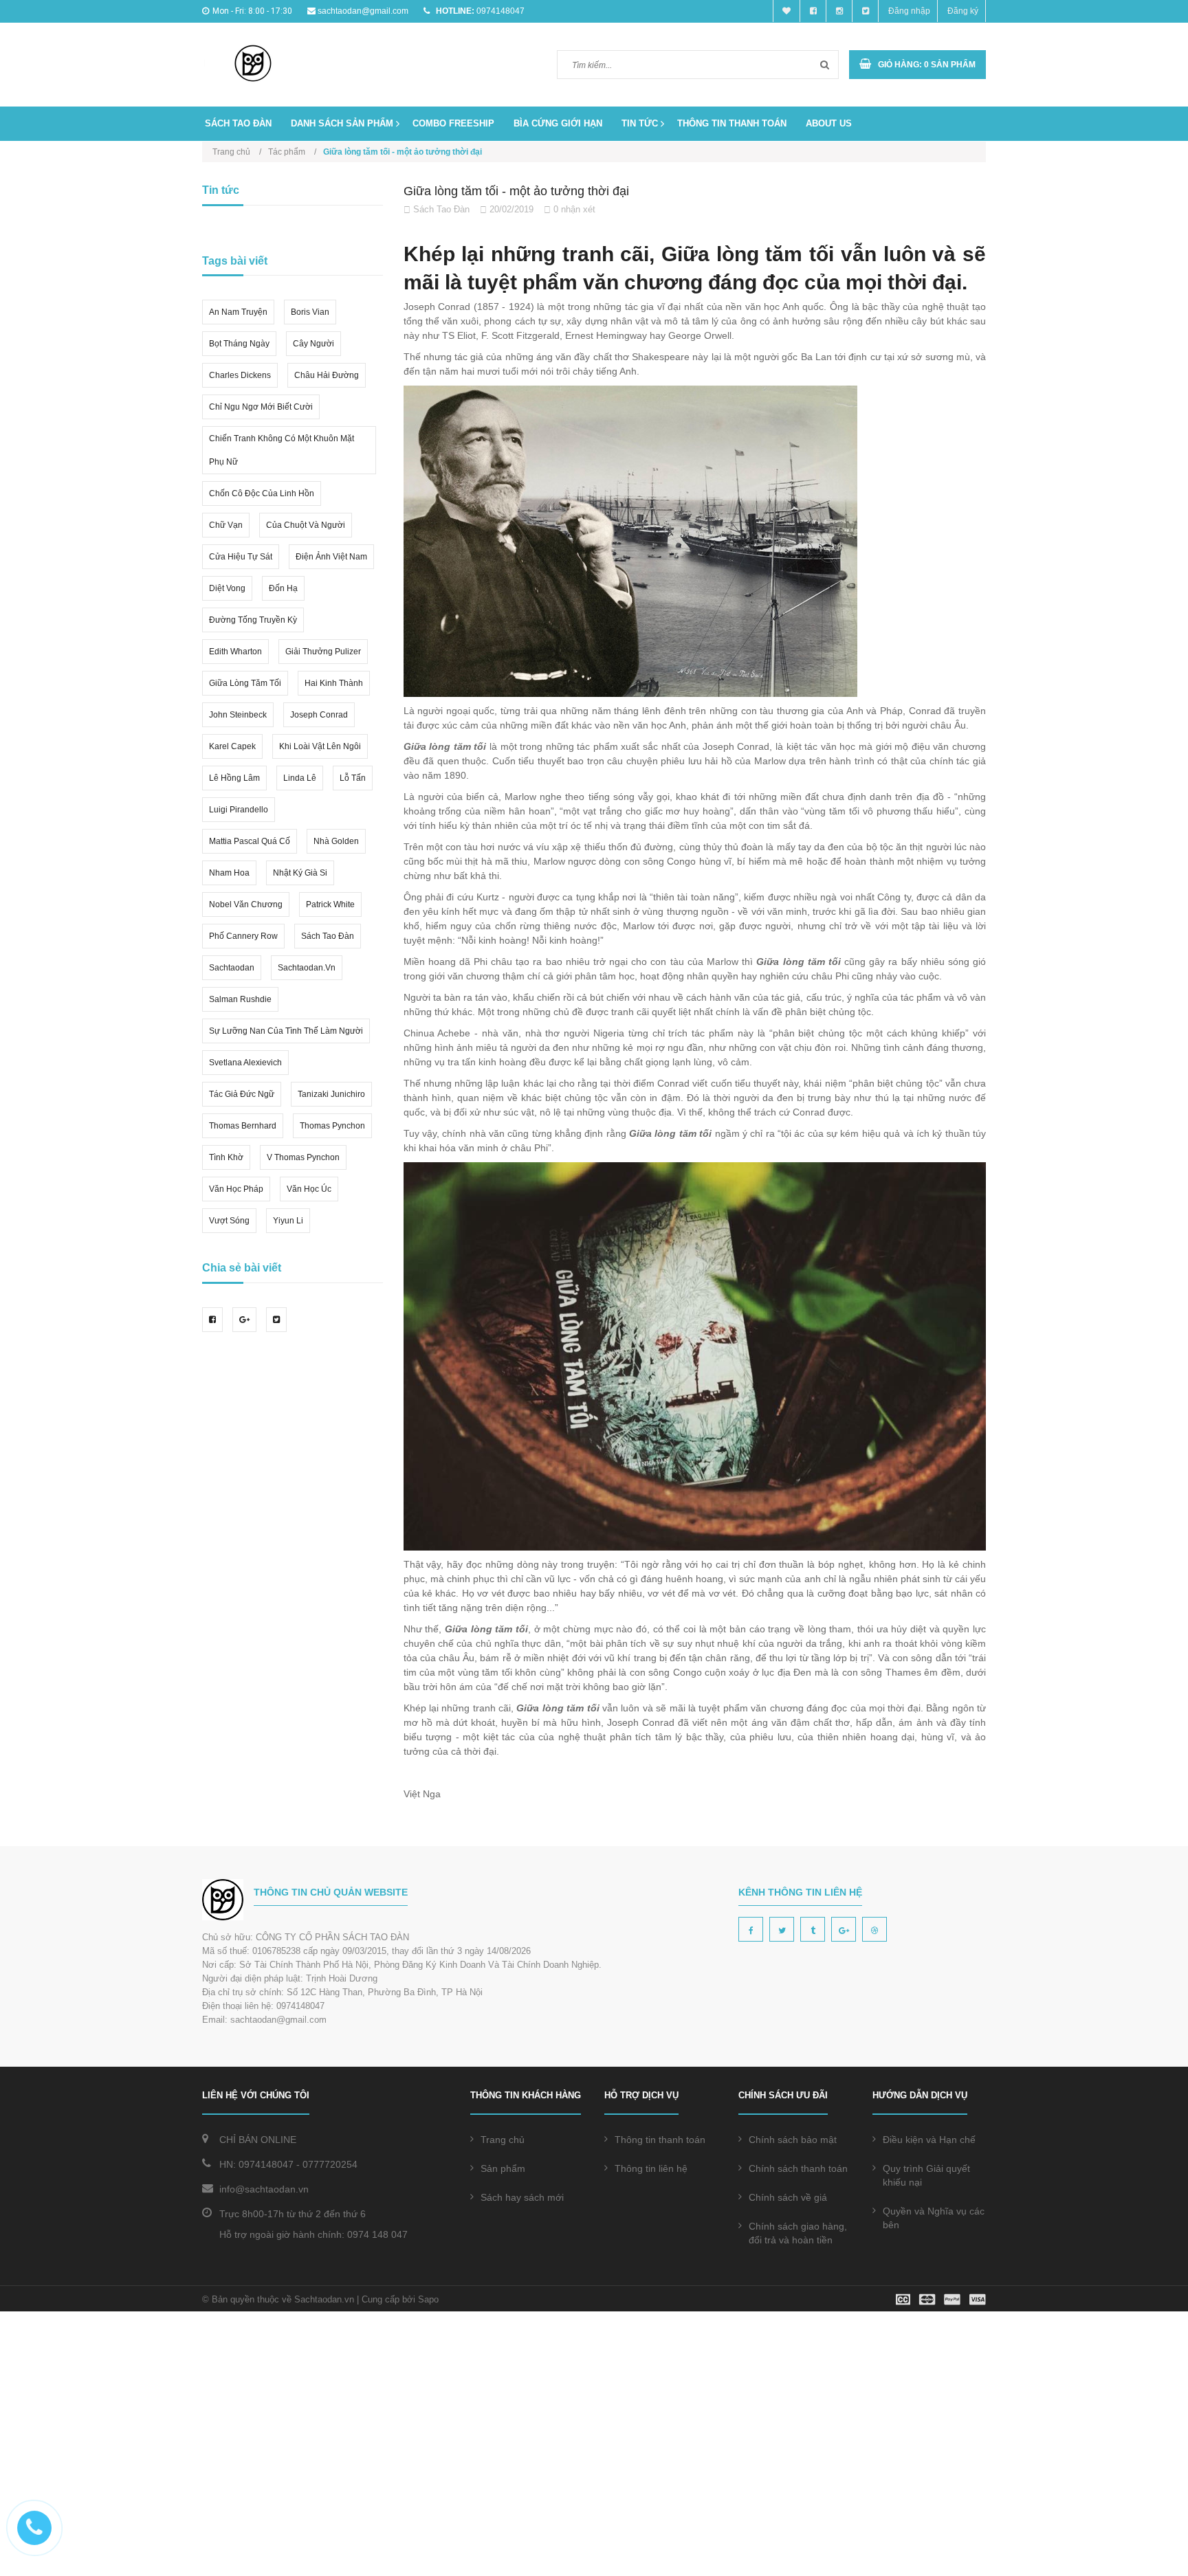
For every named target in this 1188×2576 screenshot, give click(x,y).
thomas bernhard (243, 1126)
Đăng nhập (909, 11)
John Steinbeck (238, 715)
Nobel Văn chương (246, 904)
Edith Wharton (235, 652)
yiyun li (288, 1221)
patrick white (330, 904)
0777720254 (330, 2164)
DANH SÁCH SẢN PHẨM (342, 123)
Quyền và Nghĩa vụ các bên (934, 2218)
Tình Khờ (226, 1157)
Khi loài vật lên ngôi (320, 746)
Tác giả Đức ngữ (242, 1094)
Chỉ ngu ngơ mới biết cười (261, 407)
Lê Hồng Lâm (234, 778)
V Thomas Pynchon (303, 1157)
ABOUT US (829, 123)
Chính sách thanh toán (798, 2168)
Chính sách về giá (788, 2197)
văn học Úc (309, 1189)
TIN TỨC (640, 123)
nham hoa (229, 873)
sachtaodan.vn (307, 968)
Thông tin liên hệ (651, 2168)
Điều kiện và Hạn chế (929, 2140)
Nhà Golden (336, 841)
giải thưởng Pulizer (323, 652)
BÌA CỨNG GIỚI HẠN (558, 123)
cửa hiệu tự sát (241, 557)
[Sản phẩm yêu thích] (786, 11)
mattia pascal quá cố (250, 841)
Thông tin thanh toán (660, 2140)
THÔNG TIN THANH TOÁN (732, 123)
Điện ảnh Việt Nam (331, 557)
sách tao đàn (328, 936)
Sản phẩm (503, 2168)
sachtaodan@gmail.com (363, 11)
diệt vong (227, 588)
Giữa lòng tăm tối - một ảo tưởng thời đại (516, 191)
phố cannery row (243, 936)
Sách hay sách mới (522, 2197)
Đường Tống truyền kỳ (253, 620)
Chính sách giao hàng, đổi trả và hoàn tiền (798, 2233)
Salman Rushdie (240, 999)
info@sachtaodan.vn (264, 2189)
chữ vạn (226, 525)
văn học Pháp (236, 1189)
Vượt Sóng (229, 1221)
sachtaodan (232, 968)
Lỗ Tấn (353, 778)
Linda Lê (300, 778)
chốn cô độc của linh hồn (262, 493)
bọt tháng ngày (239, 344)
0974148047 (500, 11)
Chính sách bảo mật (793, 2140)
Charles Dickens (240, 375)
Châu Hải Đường (327, 375)
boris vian (310, 312)
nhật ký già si (300, 873)
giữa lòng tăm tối (245, 683)
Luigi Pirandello (239, 810)
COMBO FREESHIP (453, 123)
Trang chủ (503, 2140)
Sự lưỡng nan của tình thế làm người (286, 1031)
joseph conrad (319, 715)
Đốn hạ (283, 588)
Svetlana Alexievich (245, 1063)
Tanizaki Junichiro (331, 1094)
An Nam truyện (238, 312)
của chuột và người (306, 525)
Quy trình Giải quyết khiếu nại (926, 2175)
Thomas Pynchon (332, 1126)
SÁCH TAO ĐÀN (238, 123)
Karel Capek (232, 746)
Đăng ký (963, 11)
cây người (313, 344)
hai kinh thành (334, 683)
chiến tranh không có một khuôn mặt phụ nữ (282, 450)
